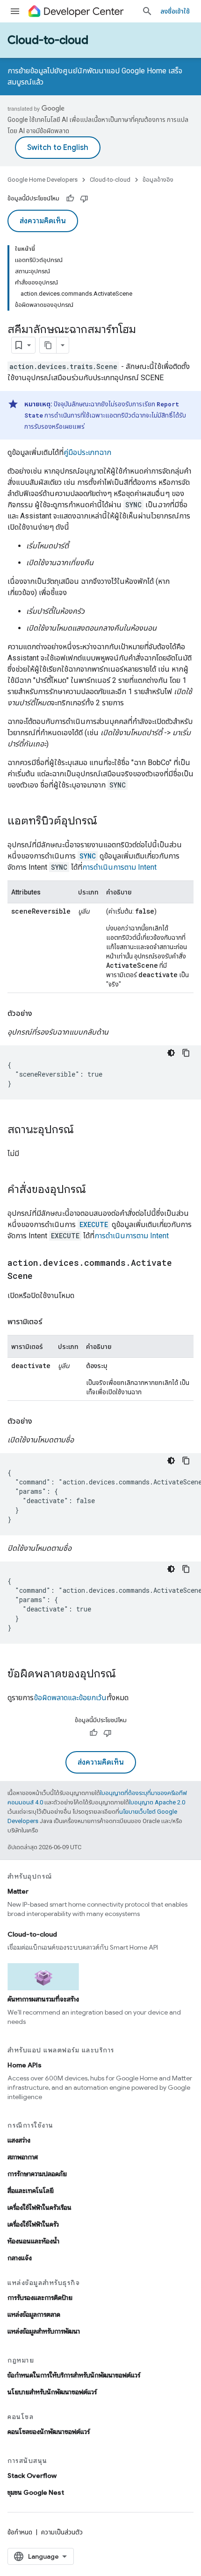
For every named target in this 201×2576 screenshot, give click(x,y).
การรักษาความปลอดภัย (37, 2174)
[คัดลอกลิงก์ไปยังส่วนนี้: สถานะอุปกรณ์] (83, 1130)
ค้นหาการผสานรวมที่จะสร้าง (43, 1999)
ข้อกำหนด (20, 2532)
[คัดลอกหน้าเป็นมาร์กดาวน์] (48, 345)
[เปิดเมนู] (15, 11)
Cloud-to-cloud (48, 40)
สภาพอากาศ (23, 2157)
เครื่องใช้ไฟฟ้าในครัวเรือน (39, 2207)
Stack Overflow (32, 2476)
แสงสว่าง (19, 2140)
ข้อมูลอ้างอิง (158, 180)
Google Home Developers (43, 180)
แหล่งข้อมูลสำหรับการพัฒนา (44, 2331)
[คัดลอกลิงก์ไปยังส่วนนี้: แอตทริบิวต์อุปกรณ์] (107, 822)
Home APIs (25, 2065)
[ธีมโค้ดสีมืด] (171, 1053)
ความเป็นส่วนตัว (62, 2532)
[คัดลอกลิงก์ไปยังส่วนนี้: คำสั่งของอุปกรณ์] (95, 1190)
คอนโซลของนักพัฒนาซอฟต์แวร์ (49, 2432)
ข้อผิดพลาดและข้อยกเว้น (70, 1698)
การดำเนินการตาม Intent (119, 867)
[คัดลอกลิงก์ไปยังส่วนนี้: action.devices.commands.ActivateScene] (42, 1277)
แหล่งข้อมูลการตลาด (34, 2314)
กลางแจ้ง (20, 2258)
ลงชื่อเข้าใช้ (175, 11)
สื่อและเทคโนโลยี (31, 2191)
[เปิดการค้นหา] (147, 11)
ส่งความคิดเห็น (43, 221)
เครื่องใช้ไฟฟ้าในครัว (33, 2224)
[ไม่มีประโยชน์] (84, 199)
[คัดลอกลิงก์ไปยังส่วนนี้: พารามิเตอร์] (51, 1322)
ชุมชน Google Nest (36, 2492)
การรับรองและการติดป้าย (40, 2298)
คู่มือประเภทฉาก (87, 452)
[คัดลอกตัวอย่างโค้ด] (186, 1053)
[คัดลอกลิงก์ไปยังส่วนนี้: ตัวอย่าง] (42, 1014)
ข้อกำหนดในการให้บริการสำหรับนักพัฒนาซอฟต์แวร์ (74, 2375)
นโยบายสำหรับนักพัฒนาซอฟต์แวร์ (52, 2392)
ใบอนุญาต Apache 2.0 (157, 1802)
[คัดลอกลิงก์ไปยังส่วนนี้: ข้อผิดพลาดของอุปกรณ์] (125, 1675)
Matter (18, 1891)
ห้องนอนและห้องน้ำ (33, 2241)
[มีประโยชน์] (70, 199)
